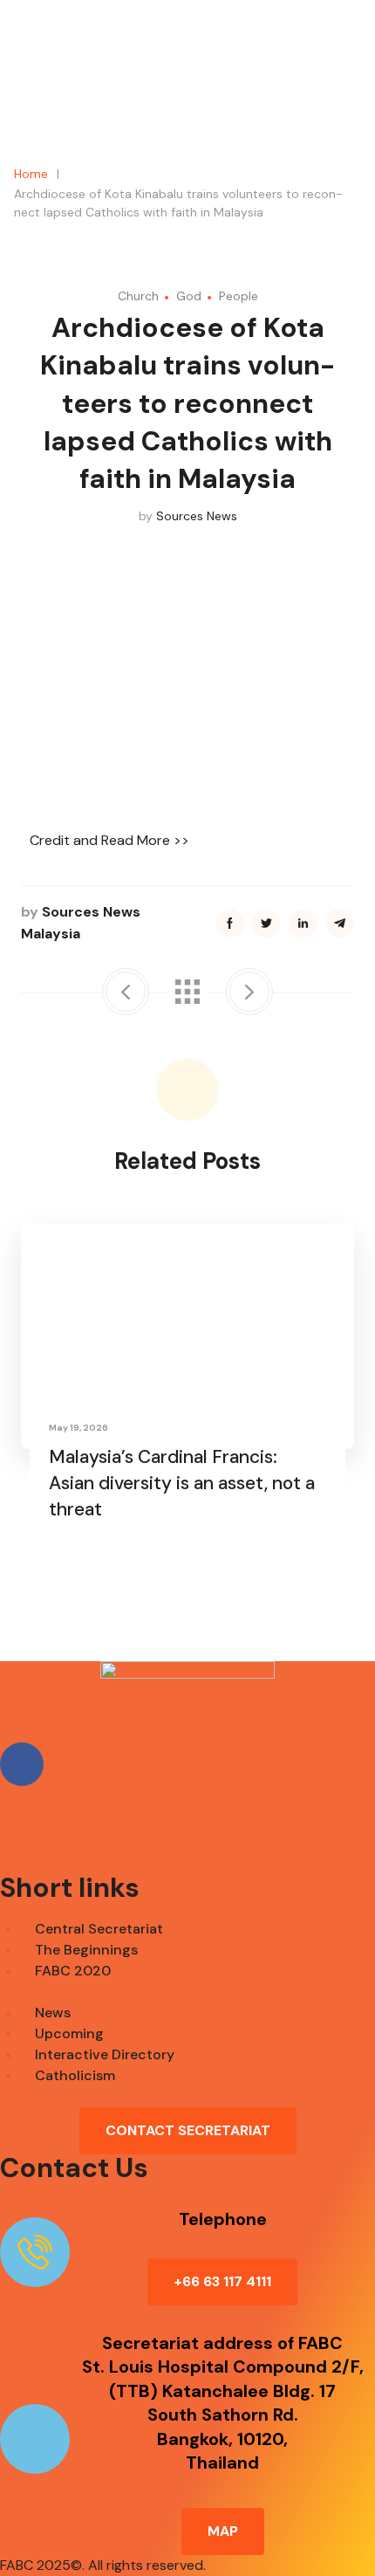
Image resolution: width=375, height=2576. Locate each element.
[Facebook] (22, 1764)
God (189, 296)
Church (138, 296)
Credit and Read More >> (109, 840)
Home (31, 174)
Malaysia (51, 934)
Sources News (197, 516)
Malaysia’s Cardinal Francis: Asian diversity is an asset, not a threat (182, 1483)
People (239, 296)
